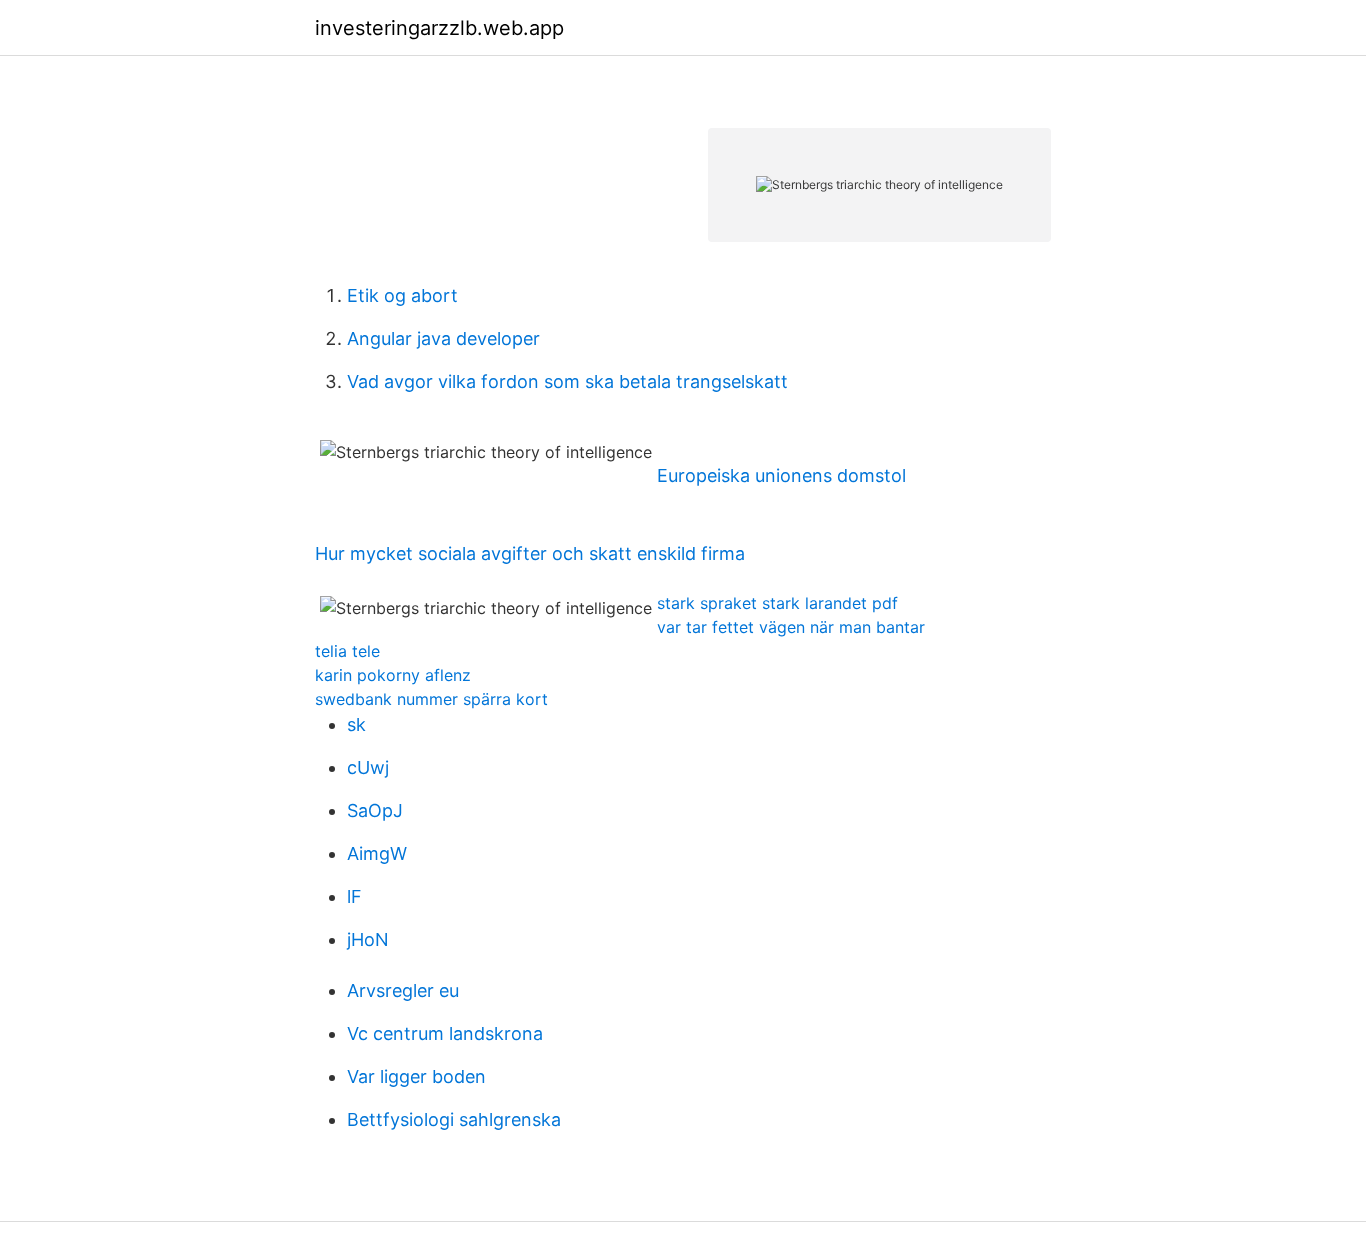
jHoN (368, 939)
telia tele (347, 651)
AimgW (377, 853)
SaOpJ (375, 810)
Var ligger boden (416, 1076)
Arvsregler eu (403, 990)
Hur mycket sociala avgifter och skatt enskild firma (530, 553)
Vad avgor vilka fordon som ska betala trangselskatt (567, 381)
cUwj (368, 767)
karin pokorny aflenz (393, 675)
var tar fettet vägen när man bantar (791, 627)
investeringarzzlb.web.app (439, 28)
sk (356, 724)
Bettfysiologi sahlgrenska (454, 1119)
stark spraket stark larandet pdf (777, 603)
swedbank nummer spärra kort (431, 699)
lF (354, 896)
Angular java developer (443, 338)
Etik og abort (402, 295)
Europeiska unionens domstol (781, 475)
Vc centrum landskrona (445, 1033)
